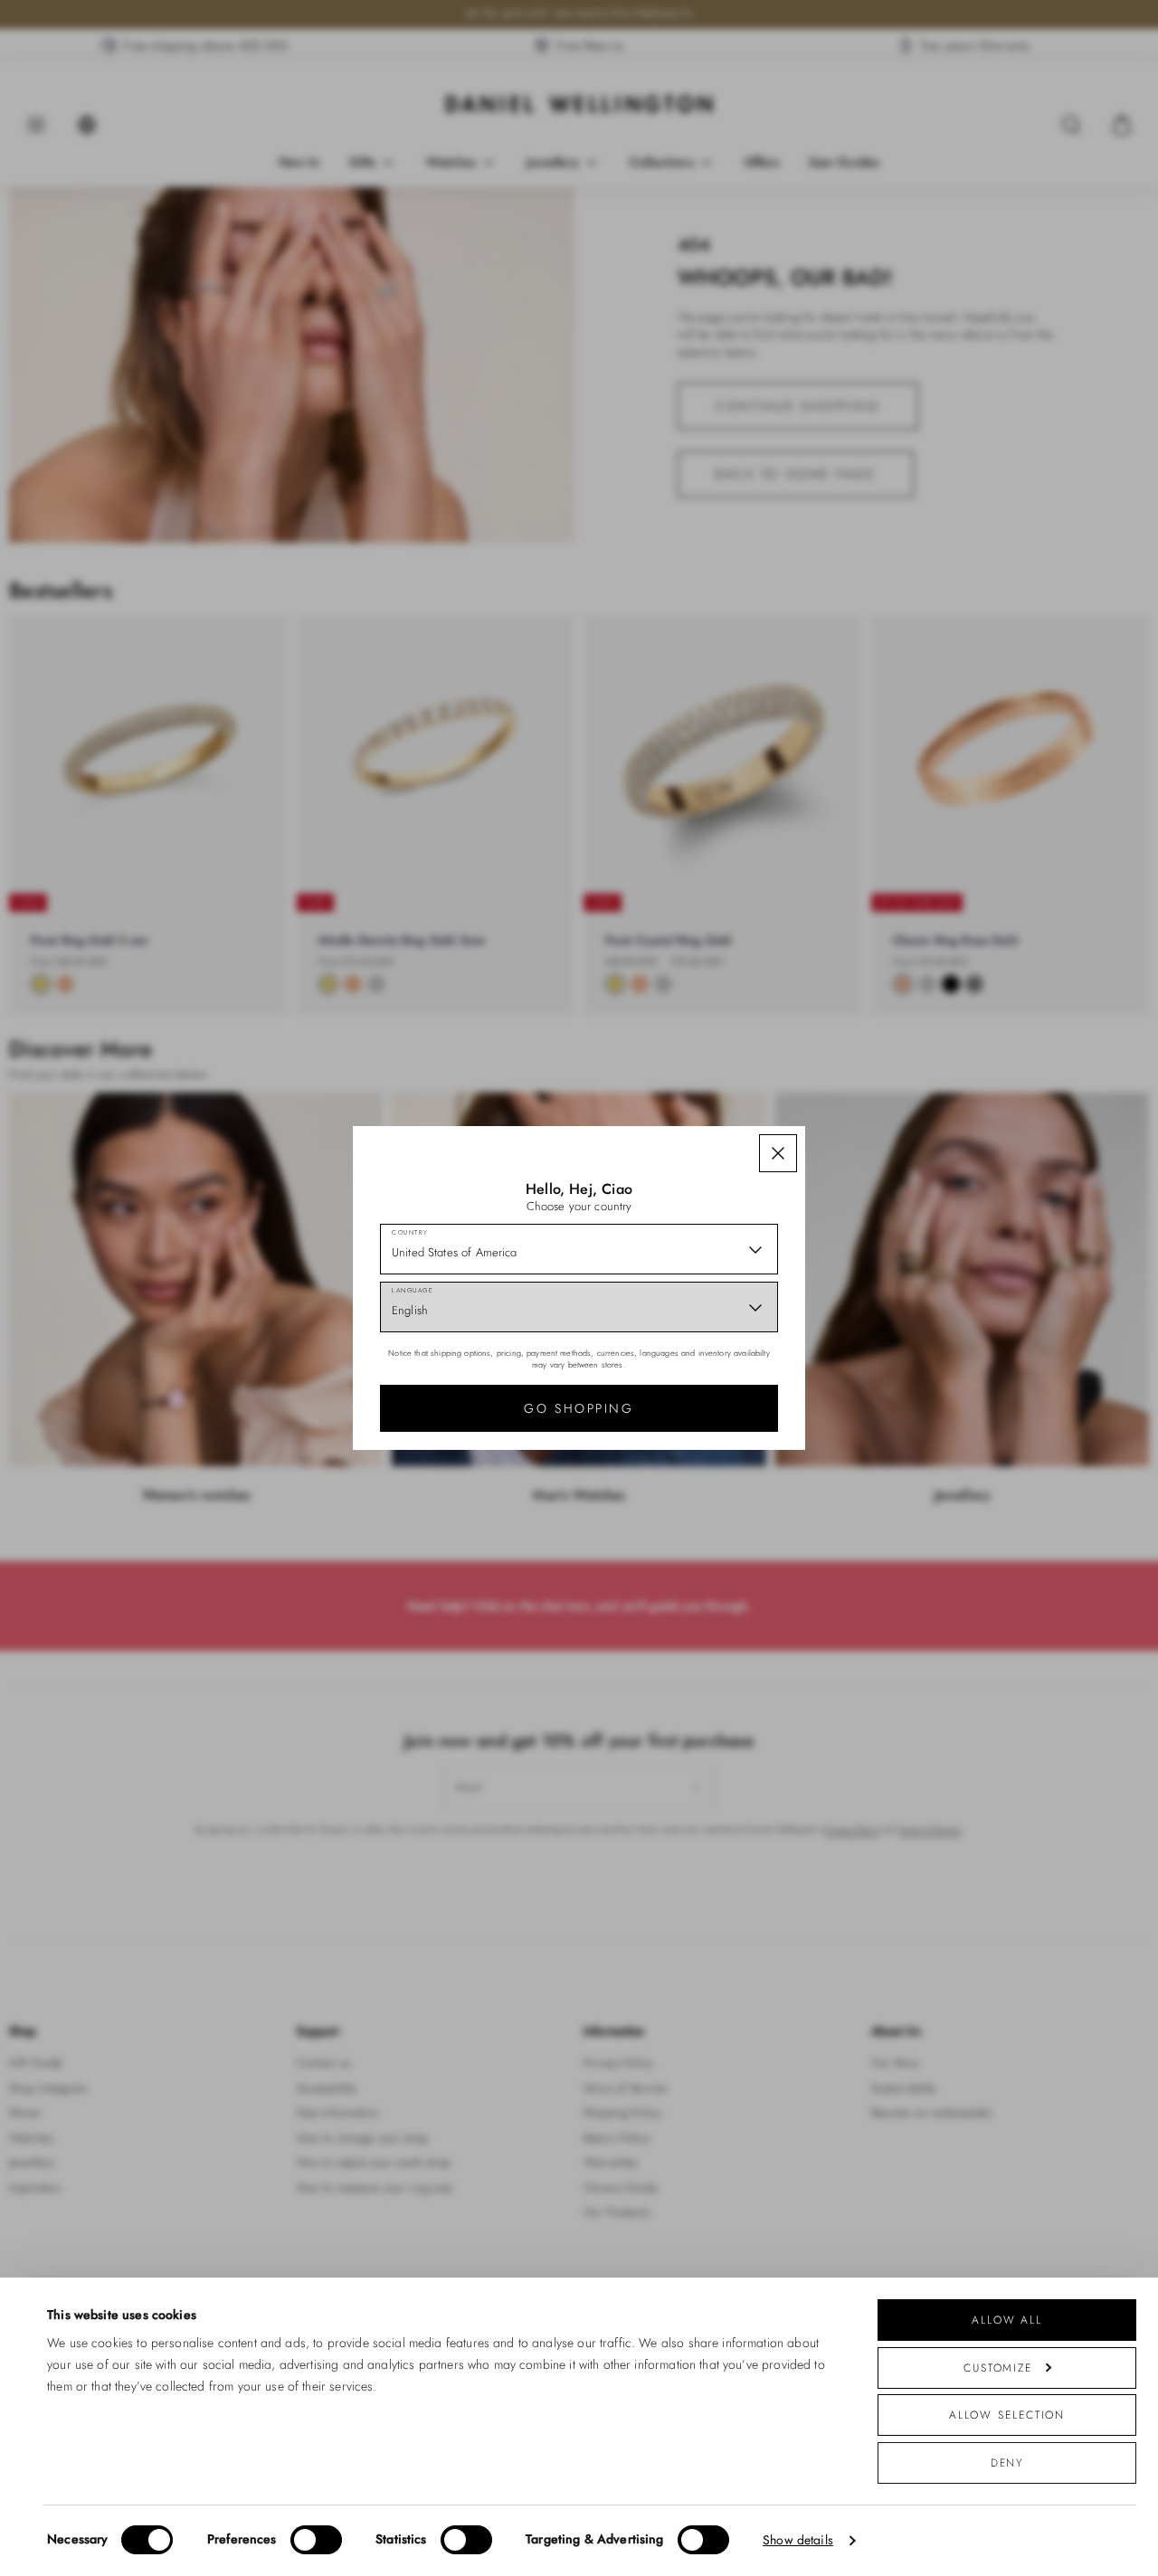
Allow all (1007, 2320)
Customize (998, 2368)
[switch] (316, 2540)
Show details (798, 2540)
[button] (778, 1153)
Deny (1007, 2462)
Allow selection (1007, 2415)
